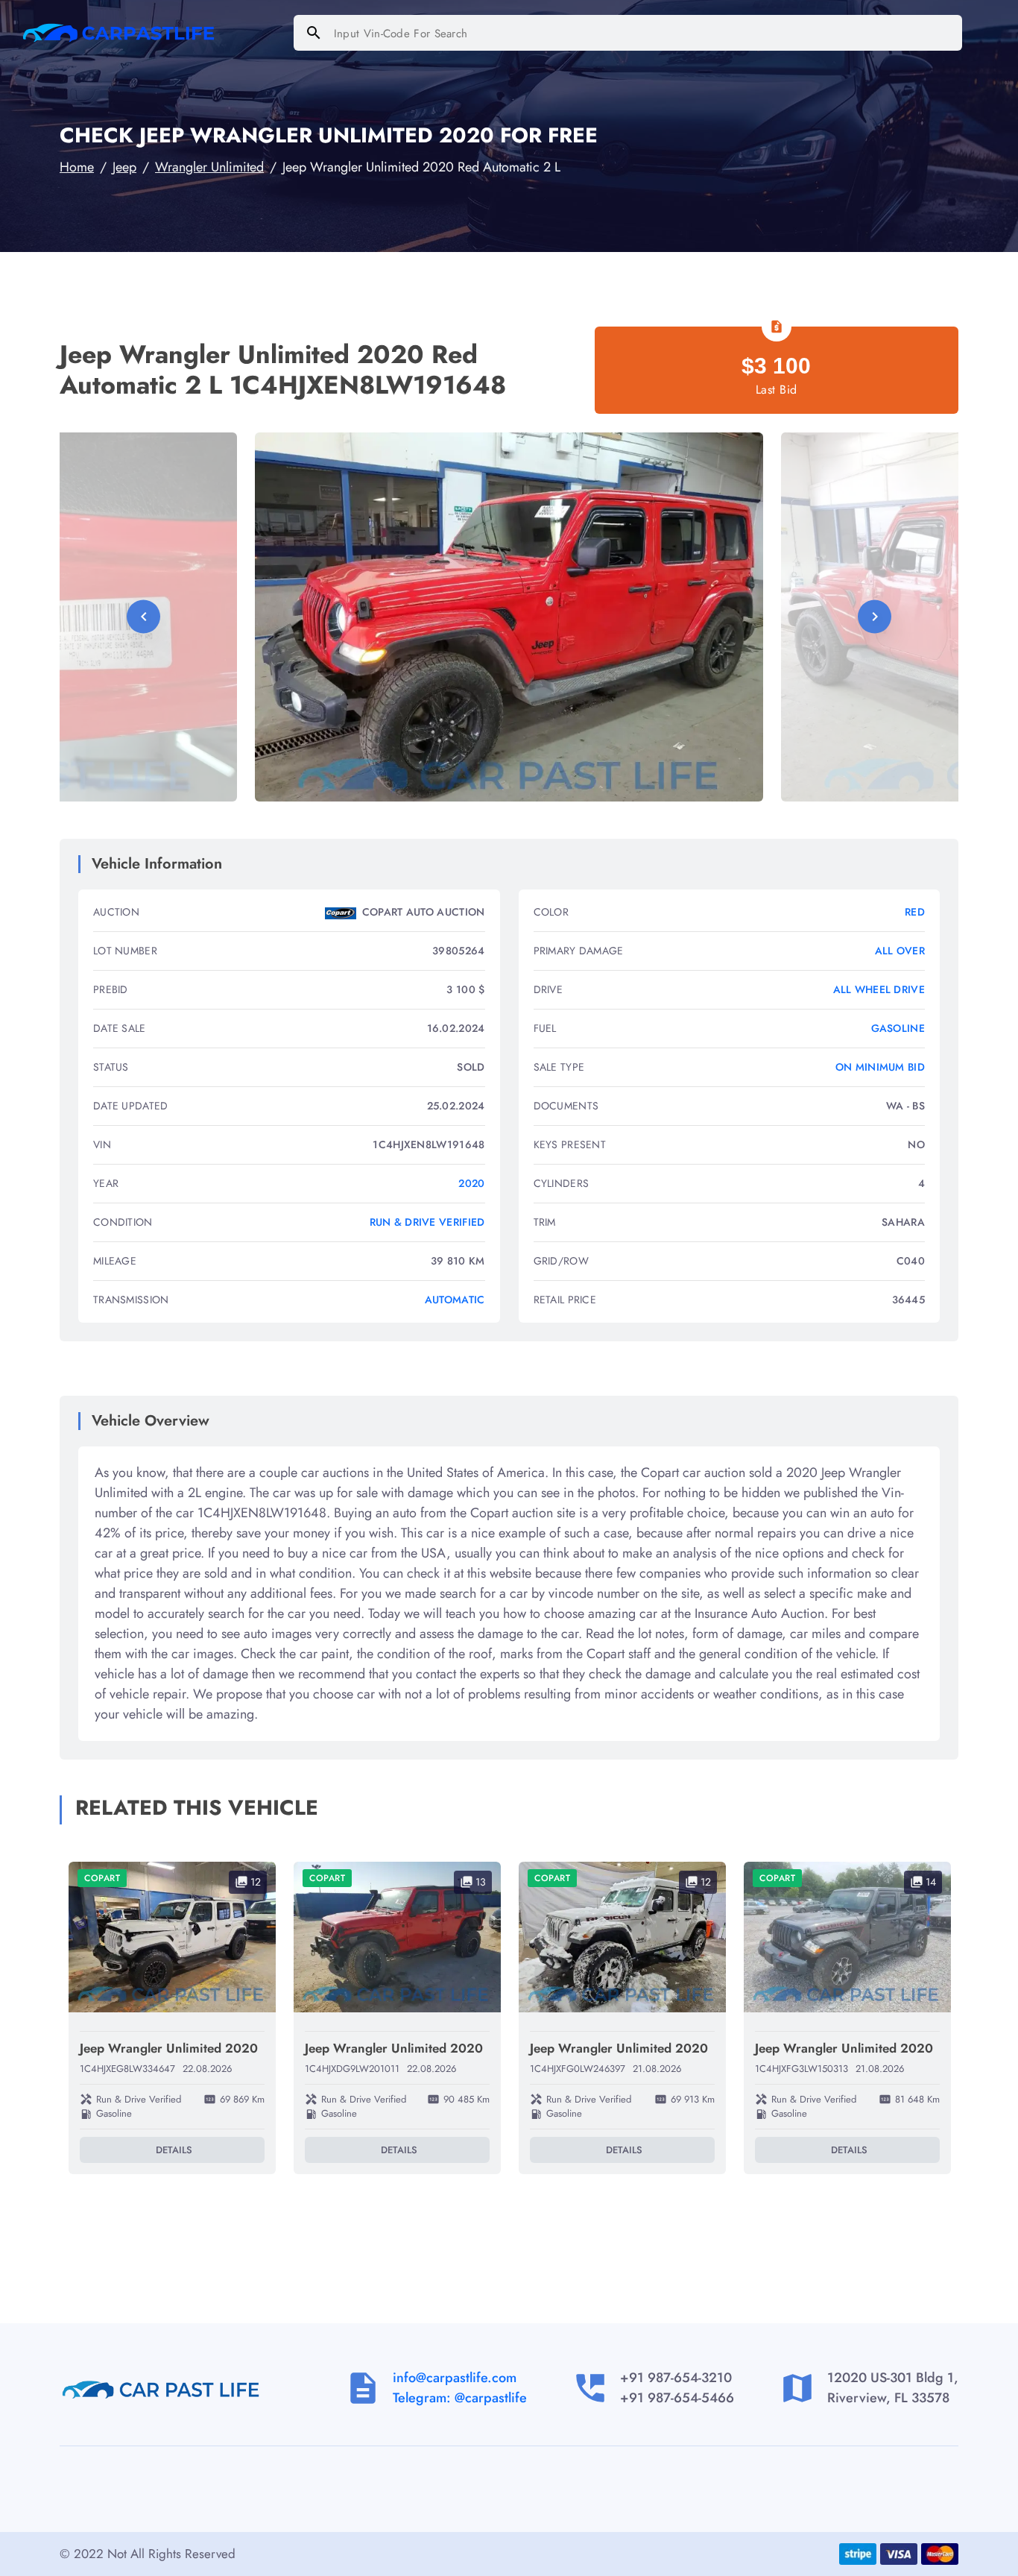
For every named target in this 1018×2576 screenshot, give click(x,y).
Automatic (455, 1300)
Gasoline (898, 1028)
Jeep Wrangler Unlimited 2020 (169, 2048)
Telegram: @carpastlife (460, 2398)
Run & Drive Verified (427, 1222)
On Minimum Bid (880, 1067)
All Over (900, 951)
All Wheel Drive (879, 989)
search (314, 33)
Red (915, 912)
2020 (471, 1183)
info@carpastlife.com (455, 2378)
